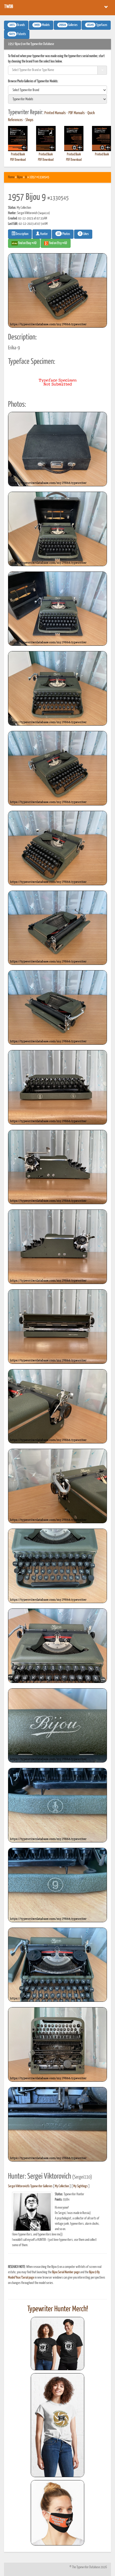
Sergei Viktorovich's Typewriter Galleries (30, 2186)
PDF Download (18, 160)
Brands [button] (17, 25)
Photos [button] (64, 234)
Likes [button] (84, 234)
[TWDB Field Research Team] (57, 2513)
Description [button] (22, 234)
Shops (29, 120)
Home (11, 177)
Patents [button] (18, 34)
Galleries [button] (68, 25)
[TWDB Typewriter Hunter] (57, 2344)
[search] (57, 90)
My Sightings (80, 2186)
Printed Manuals (55, 113)
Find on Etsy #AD (58, 243)
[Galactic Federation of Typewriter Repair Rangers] (57, 2425)
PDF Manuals (77, 113)
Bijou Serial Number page (66, 2272)
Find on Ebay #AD (27, 243)
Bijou (20, 177)
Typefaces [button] (97, 25)
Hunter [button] (44, 234)
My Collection (62, 2186)
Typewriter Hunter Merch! (58, 2309)
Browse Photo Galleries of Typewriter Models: (33, 81)
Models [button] (42, 25)
